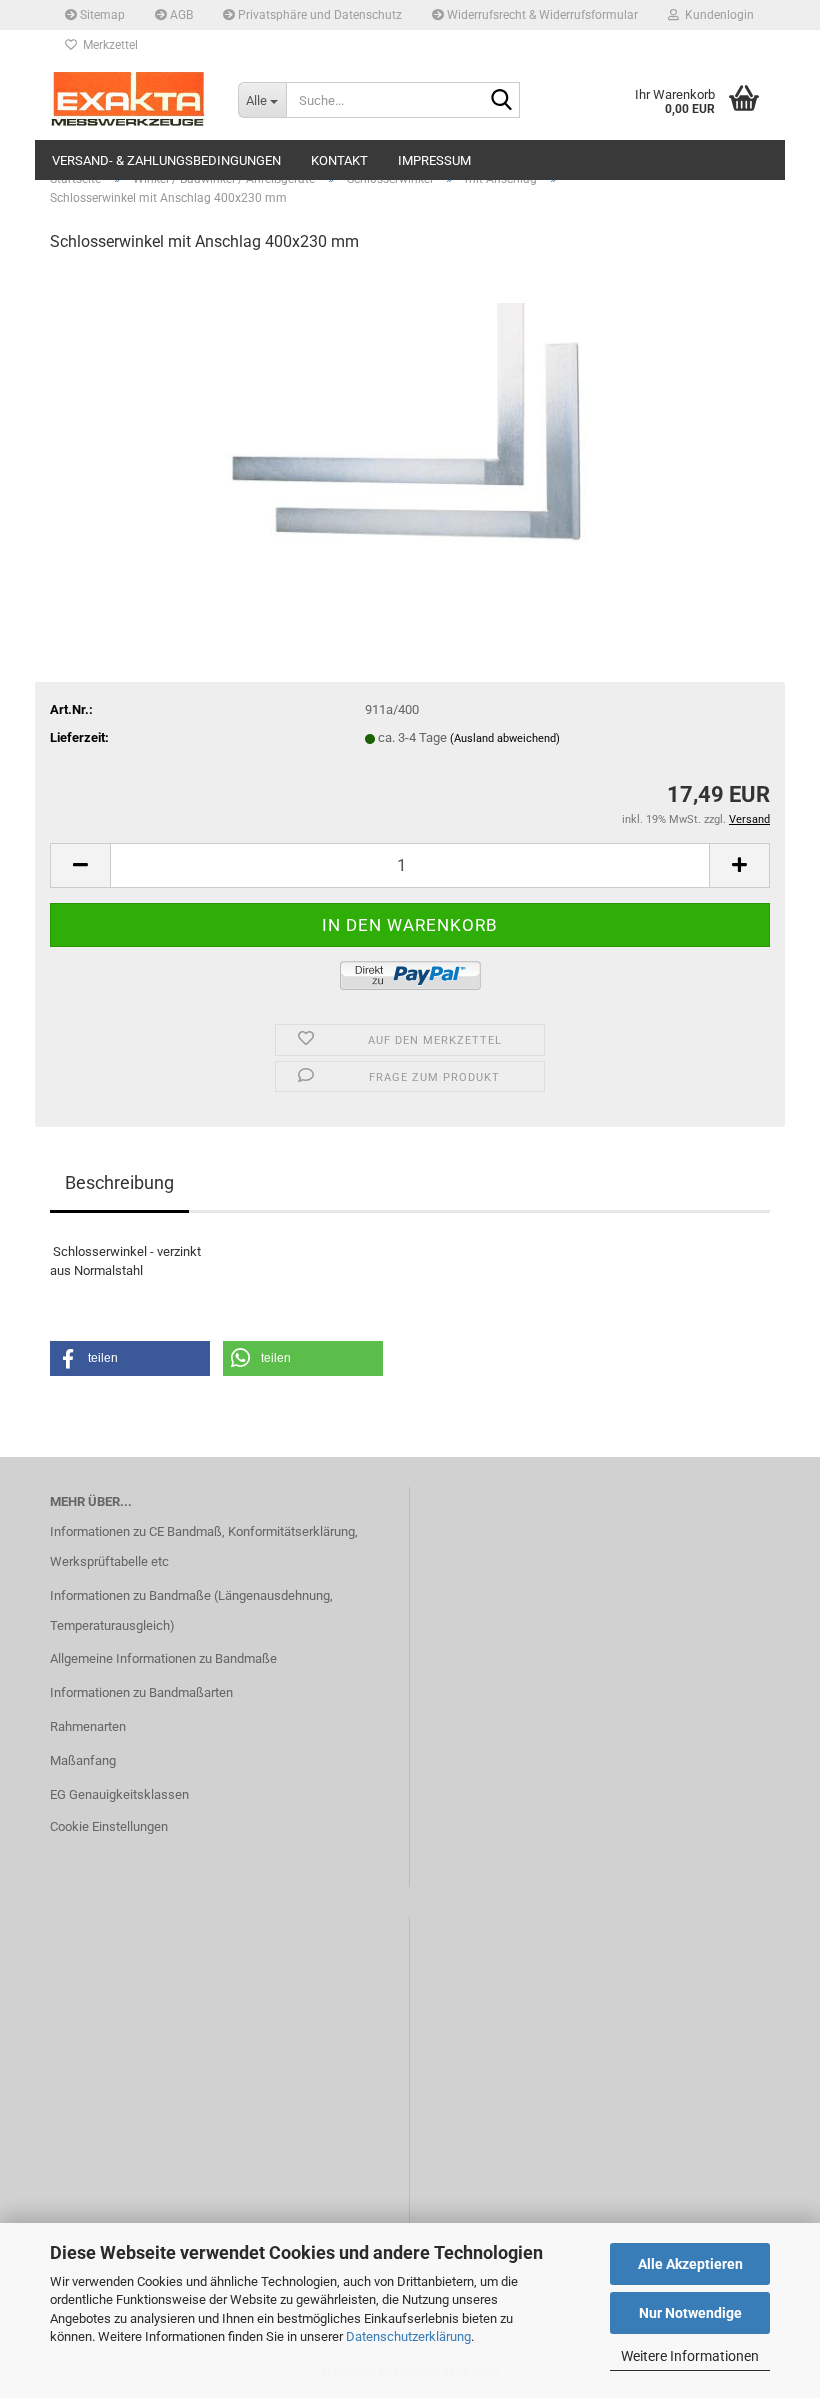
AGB (180, 15)
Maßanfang (83, 1760)
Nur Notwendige (690, 2313)
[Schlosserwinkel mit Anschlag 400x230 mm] (410, 420)
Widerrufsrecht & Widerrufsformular (541, 15)
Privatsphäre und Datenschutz (318, 15)
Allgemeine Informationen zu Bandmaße (163, 1658)
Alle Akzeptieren (690, 2264)
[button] (80, 865)
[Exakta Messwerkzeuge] (129, 100)
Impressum (434, 160)
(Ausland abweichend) (505, 738)
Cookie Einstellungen (109, 1826)
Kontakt (339, 160)
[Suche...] (501, 101)
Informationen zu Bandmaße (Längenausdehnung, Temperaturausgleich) (191, 1610)
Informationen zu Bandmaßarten (141, 1692)
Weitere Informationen (690, 2356)
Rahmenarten (88, 1726)
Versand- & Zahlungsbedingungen (166, 160)
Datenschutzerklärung (408, 2336)
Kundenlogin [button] (716, 15)
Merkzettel (107, 45)
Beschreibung (119, 1182)
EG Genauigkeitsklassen (119, 1794)
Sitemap (101, 15)
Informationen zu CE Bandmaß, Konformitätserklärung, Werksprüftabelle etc (204, 1546)
